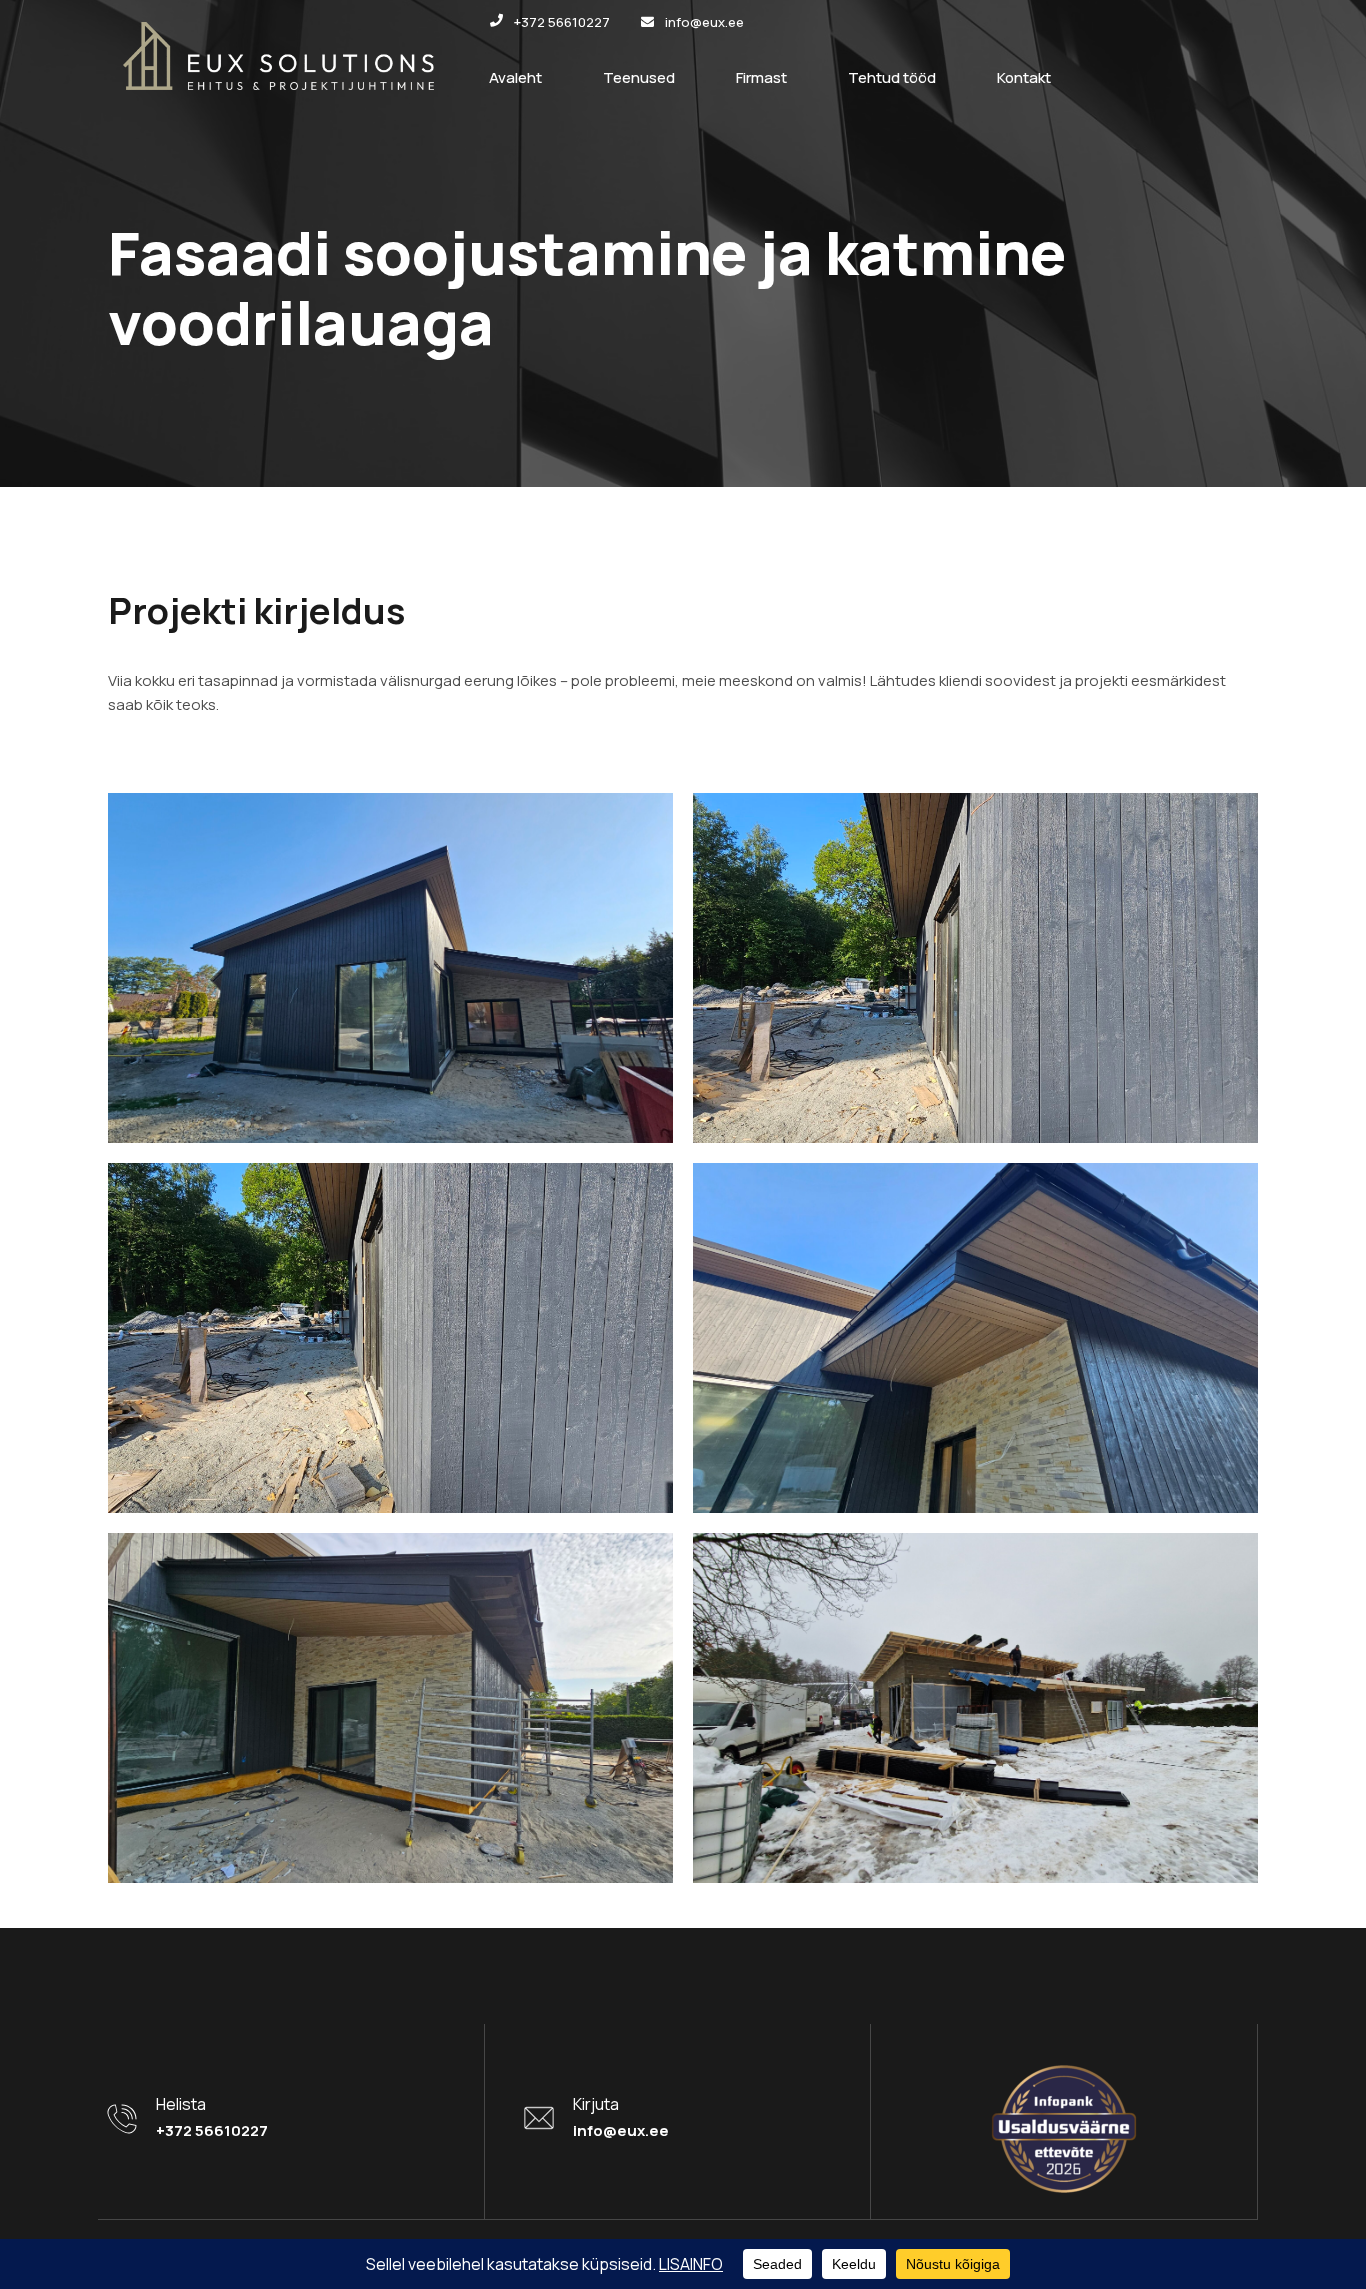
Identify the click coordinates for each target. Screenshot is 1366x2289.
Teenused (639, 77)
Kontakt (1024, 77)
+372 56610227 (212, 2130)
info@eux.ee (621, 2130)
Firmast (761, 77)
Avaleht (515, 77)
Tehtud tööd (892, 77)
